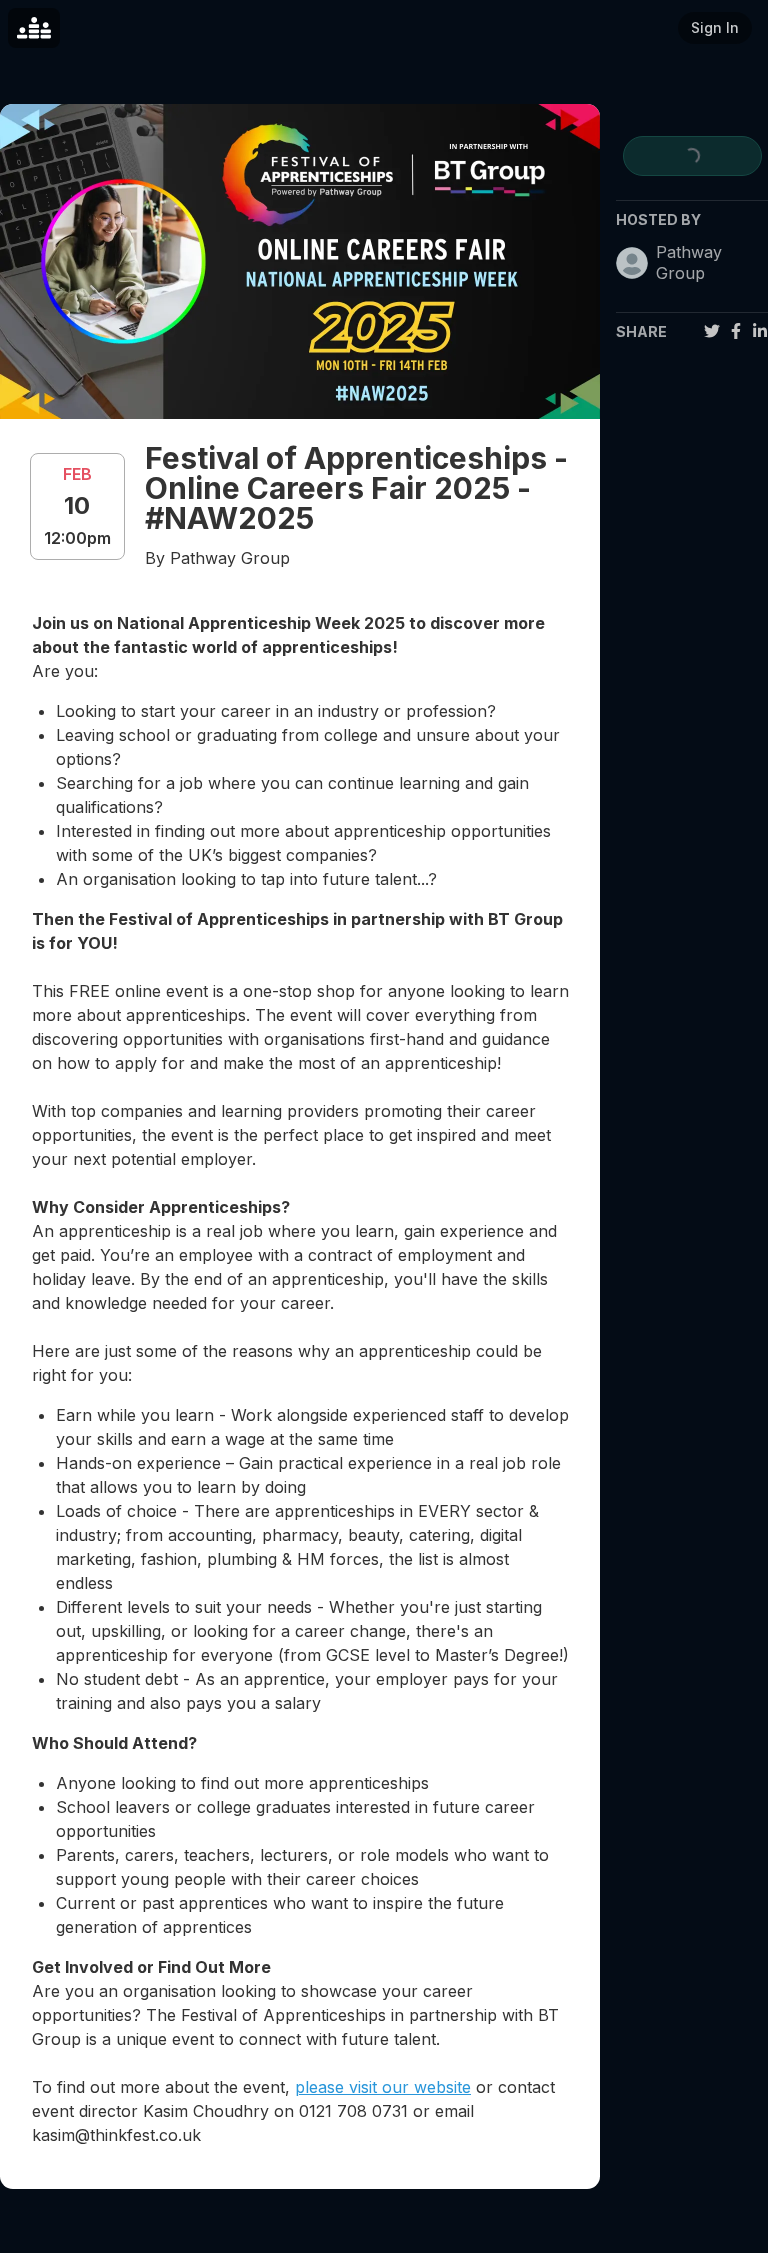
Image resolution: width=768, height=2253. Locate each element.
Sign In (715, 27)
